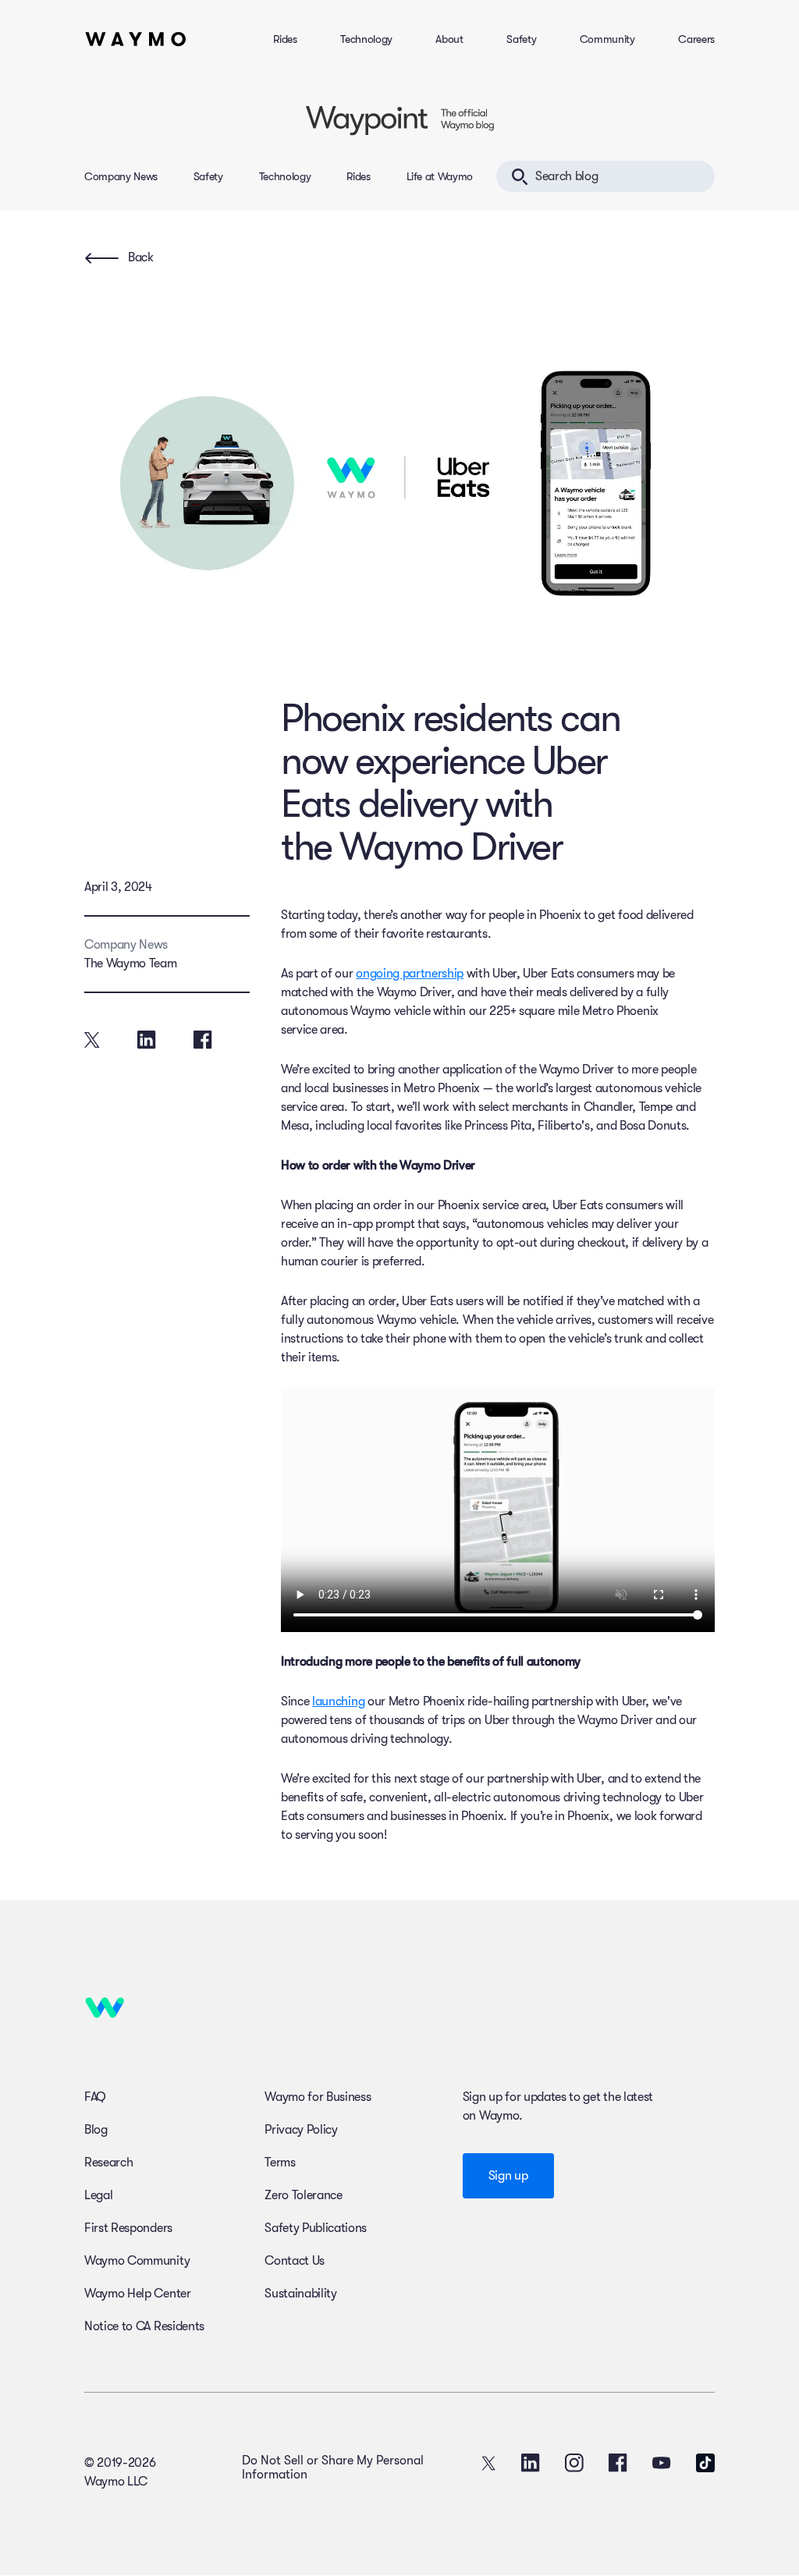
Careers (696, 39)
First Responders (128, 2228)
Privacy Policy (301, 2130)
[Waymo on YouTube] (662, 2463)
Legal (98, 2195)
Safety (521, 39)
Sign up (508, 2176)
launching (338, 1701)
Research (108, 2163)
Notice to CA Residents (144, 2326)
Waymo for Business (318, 2097)
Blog (96, 2130)
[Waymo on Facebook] (618, 2463)
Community (607, 39)
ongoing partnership (410, 974)
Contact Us (295, 2261)
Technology (366, 39)
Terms (280, 2163)
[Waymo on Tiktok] (705, 2463)
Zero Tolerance (304, 2195)
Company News (121, 176)
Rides (285, 39)
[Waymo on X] (488, 2463)
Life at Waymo (440, 176)
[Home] (136, 39)
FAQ (95, 2097)
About (449, 39)
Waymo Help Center (138, 2294)
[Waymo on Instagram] (574, 2463)
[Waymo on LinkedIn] (531, 2463)
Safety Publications (316, 2228)
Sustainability (301, 2294)
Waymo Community (137, 2261)
